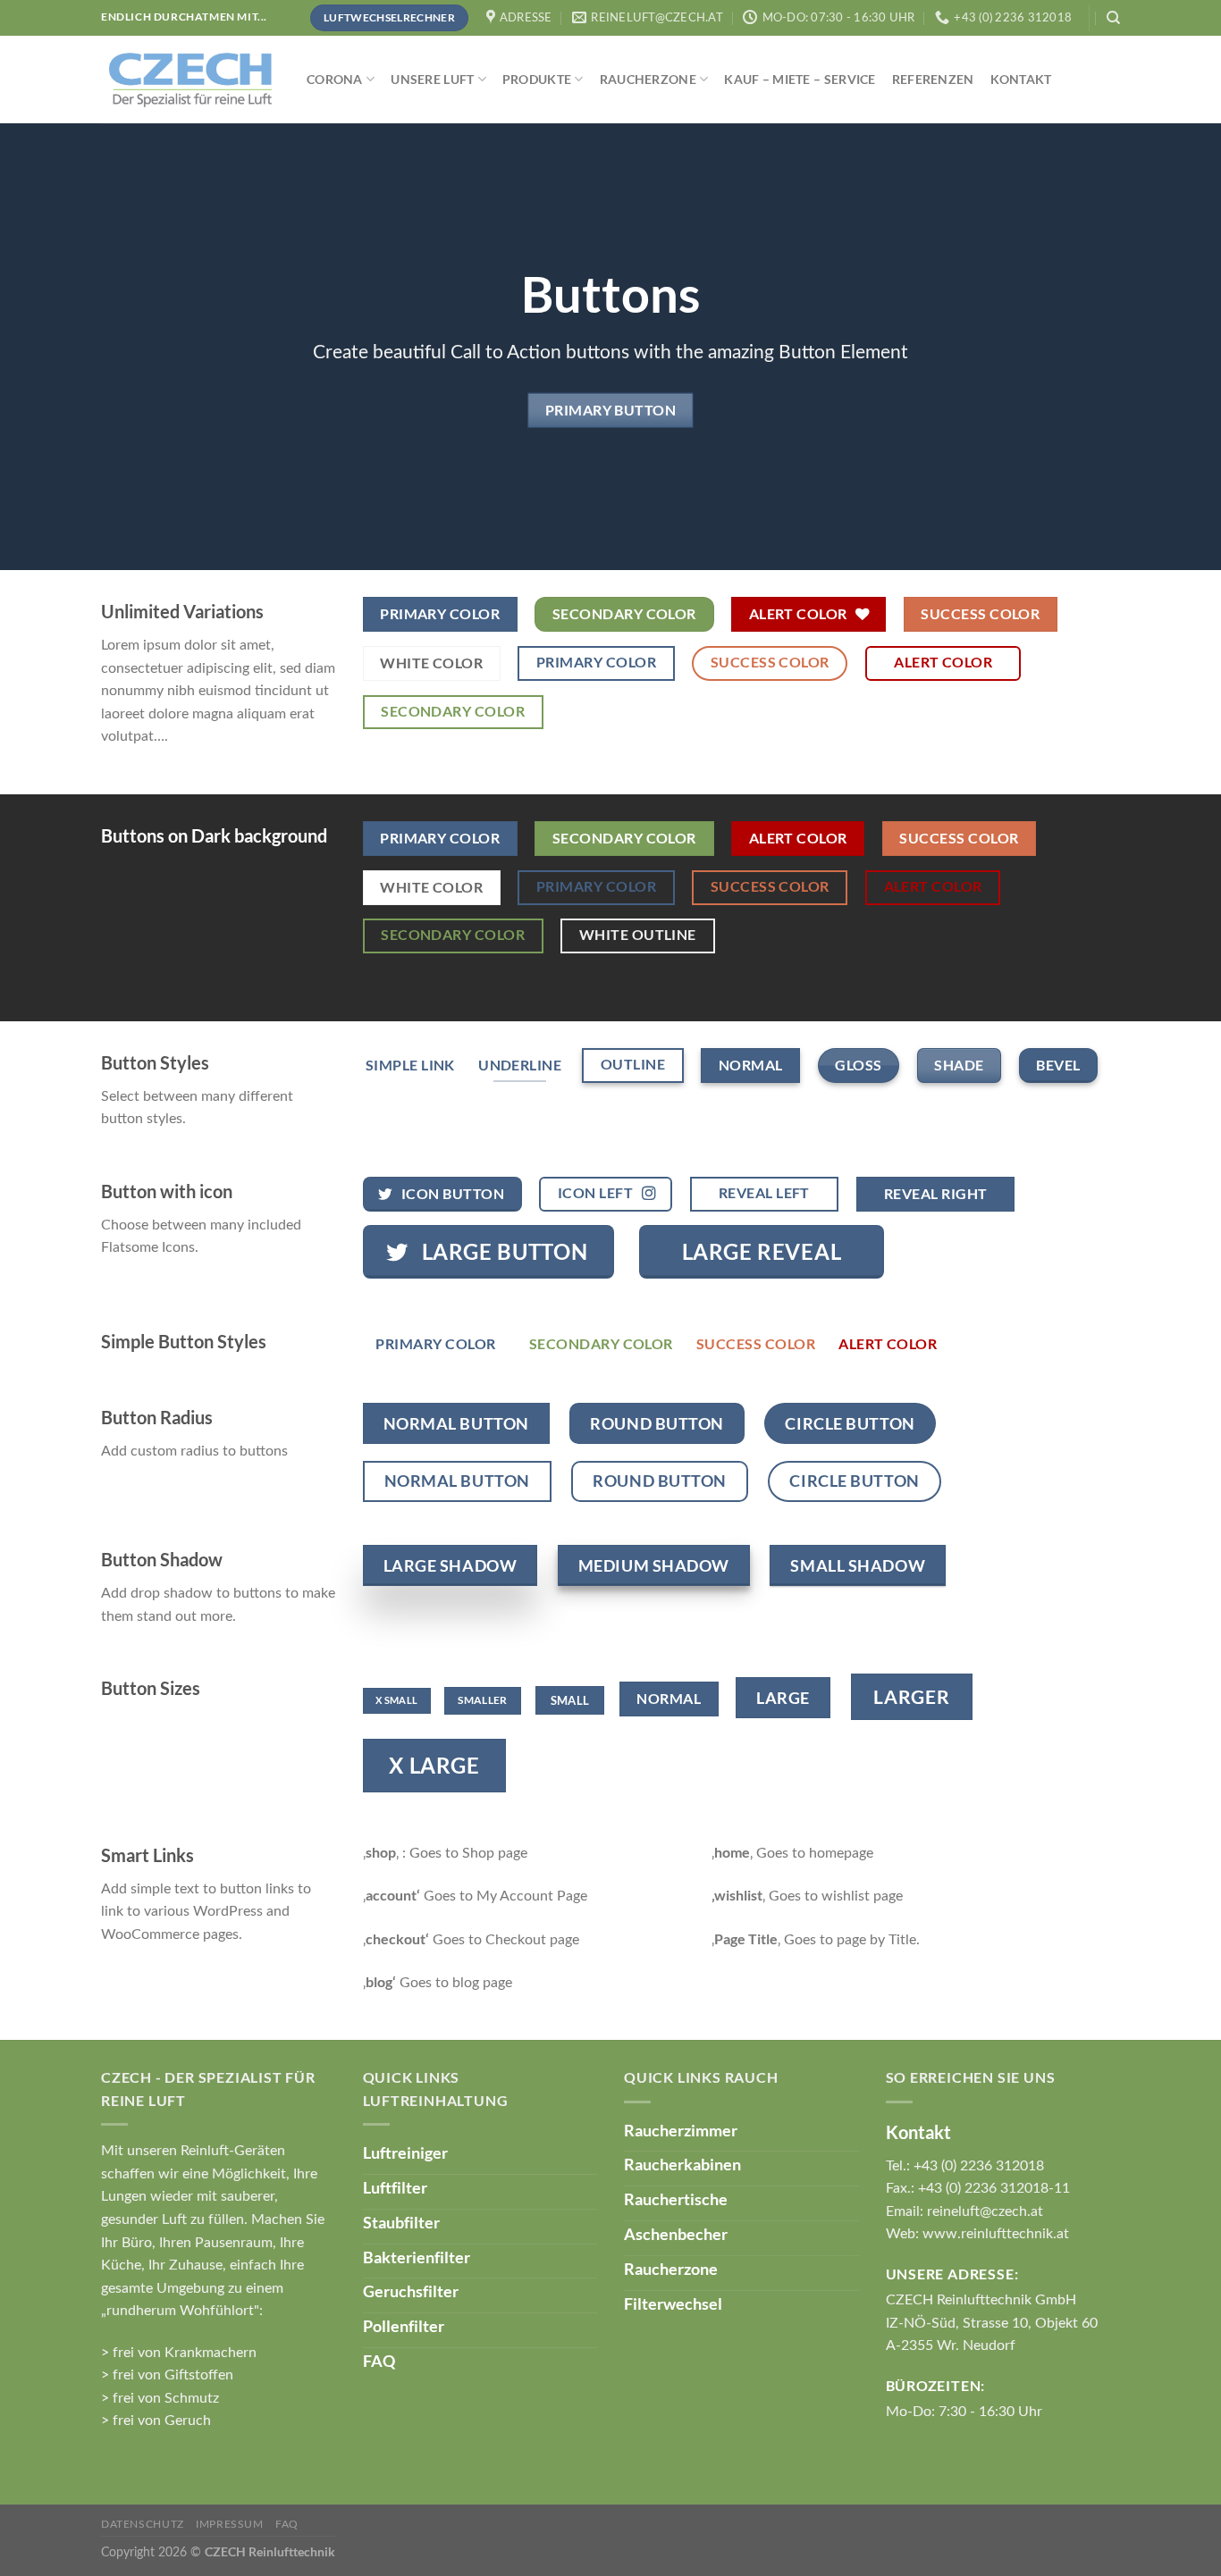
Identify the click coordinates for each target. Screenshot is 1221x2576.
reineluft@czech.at (985, 2211)
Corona (335, 79)
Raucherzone (648, 79)
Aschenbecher (676, 2234)
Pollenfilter (404, 2326)
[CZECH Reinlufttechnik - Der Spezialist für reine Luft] (190, 80)
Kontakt (1021, 79)
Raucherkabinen (682, 2164)
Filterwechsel (673, 2303)
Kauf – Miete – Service (800, 79)
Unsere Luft (432, 79)
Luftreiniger (405, 2152)
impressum (230, 2524)
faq (287, 2524)
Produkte (537, 79)
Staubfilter (401, 2222)
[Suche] (1113, 18)
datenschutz (143, 2524)
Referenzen (933, 79)
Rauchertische (676, 2199)
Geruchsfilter (411, 2291)
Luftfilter (395, 2187)
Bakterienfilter (417, 2257)
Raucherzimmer (681, 2130)
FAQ (379, 2361)
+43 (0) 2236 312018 (979, 2166)
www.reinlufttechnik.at (996, 2234)
